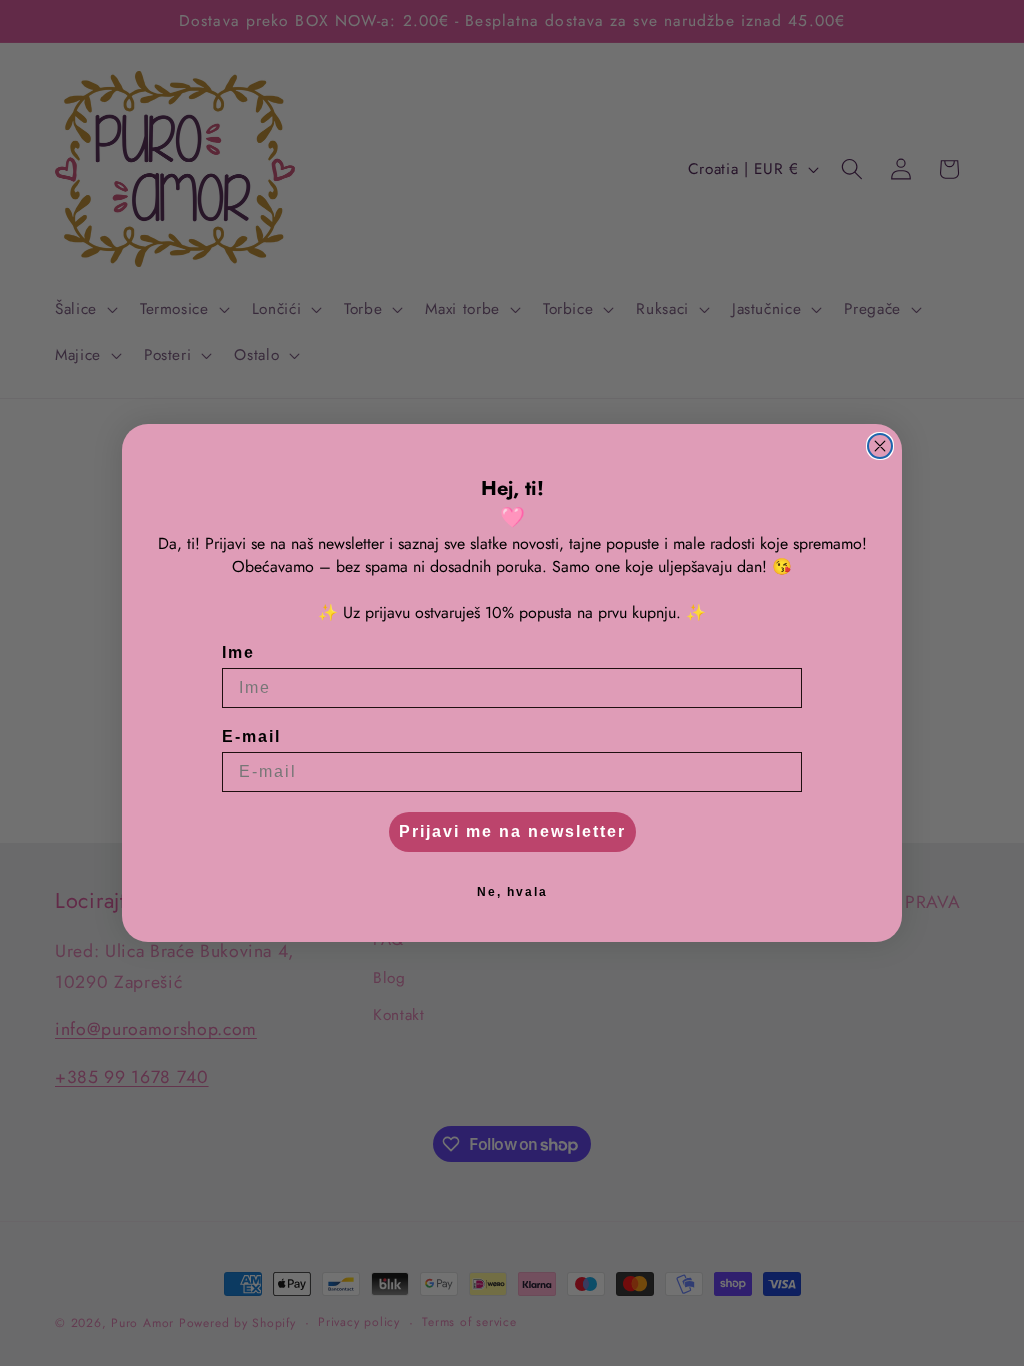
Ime (238, 652)
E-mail (251, 736)
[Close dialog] (880, 446)
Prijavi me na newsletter (512, 831)
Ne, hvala (512, 892)
